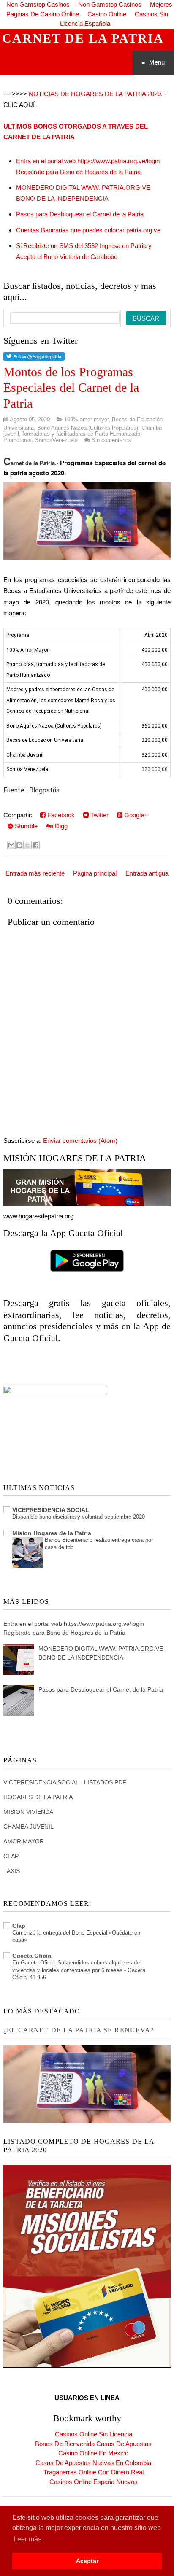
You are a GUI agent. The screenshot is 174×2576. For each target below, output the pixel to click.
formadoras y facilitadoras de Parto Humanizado (81, 434)
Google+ (135, 815)
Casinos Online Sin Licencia (94, 2434)
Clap (19, 1926)
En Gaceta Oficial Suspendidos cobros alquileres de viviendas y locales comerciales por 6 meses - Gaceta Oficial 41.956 (79, 1970)
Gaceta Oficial (33, 1956)
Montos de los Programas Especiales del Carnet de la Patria (71, 388)
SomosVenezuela (56, 440)
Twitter (99, 815)
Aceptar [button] (87, 2561)
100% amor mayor (86, 419)
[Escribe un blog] (19, 845)
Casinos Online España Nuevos (94, 2482)
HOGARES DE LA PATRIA (38, 1797)
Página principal (95, 873)
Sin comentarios (111, 440)
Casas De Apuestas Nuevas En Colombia (93, 2463)
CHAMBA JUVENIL (29, 1827)
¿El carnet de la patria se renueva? (79, 2030)
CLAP (11, 1856)
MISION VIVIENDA (28, 1812)
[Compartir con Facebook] (35, 845)
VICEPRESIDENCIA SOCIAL (51, 1510)
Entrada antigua (147, 873)
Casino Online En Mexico (93, 2453)
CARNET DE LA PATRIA (83, 38)
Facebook (60, 815)
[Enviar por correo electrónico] (11, 845)
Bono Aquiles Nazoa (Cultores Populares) (88, 428)
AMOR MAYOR (24, 1841)
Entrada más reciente (35, 873)
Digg (60, 826)
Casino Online (107, 14)
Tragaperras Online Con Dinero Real (94, 2472)
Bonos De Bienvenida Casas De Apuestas (93, 2444)
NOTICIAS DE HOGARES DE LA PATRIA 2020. (96, 94)
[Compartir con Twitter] (27, 845)
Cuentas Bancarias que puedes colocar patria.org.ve (88, 230)
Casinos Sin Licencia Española (114, 19)
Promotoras (18, 440)
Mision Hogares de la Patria (52, 1533)
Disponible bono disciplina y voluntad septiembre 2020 (79, 1517)
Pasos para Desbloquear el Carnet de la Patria (80, 214)
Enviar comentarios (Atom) (80, 1141)
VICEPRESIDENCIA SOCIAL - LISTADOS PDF (65, 1782)
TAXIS (12, 1871)
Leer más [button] (27, 2539)
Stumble (25, 826)
